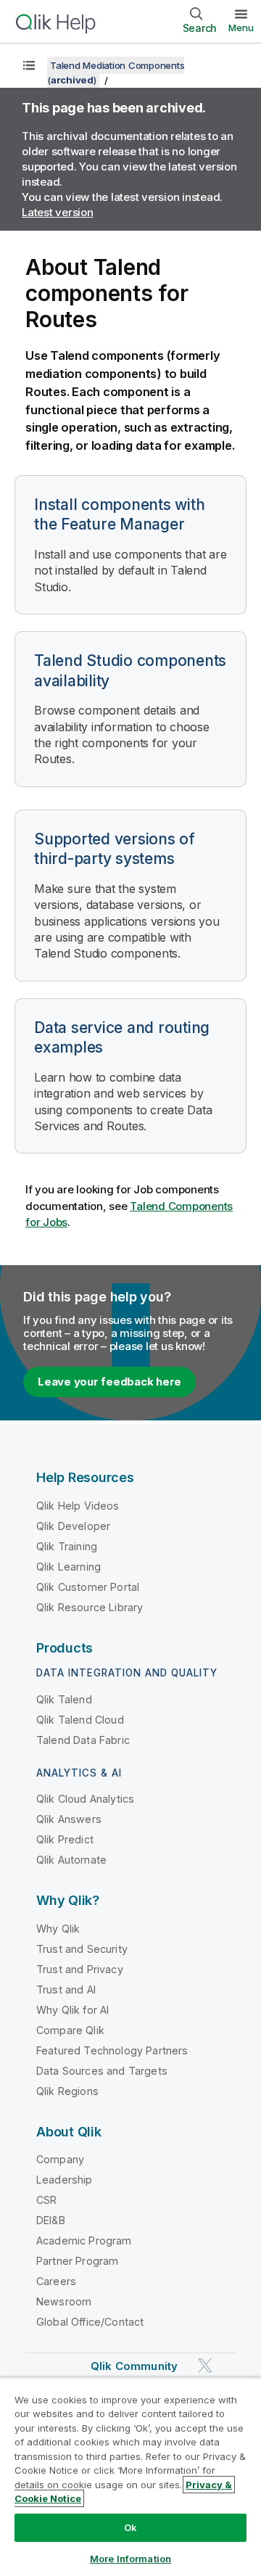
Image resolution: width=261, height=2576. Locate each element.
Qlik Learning (69, 1567)
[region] (130, 2477)
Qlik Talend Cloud (80, 1720)
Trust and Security (82, 1949)
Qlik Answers (69, 1819)
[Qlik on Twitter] (205, 2366)
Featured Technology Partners (112, 2050)
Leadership (65, 2180)
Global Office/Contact (90, 2322)
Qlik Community (134, 2366)
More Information (130, 2559)
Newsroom (64, 2301)
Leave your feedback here (109, 1382)
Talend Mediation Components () (116, 73)
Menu (241, 28)
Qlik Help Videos (78, 1506)
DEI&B (51, 2220)
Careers (56, 2281)
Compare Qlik (70, 2030)
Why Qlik (58, 1929)
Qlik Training (67, 1546)
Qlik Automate (71, 1860)
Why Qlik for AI (72, 2010)
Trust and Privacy (80, 1969)
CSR (46, 2200)
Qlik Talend (64, 1699)
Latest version (58, 212)
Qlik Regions (67, 2091)
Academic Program (84, 2240)
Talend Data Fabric (83, 1740)
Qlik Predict (65, 1839)
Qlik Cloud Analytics (85, 1799)
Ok (130, 2527)
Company (60, 2159)
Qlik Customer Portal (88, 1587)
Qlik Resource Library (90, 1607)
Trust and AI (66, 1989)
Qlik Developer (73, 1526)
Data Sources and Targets (102, 2071)
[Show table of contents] (29, 65)
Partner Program (77, 2261)
